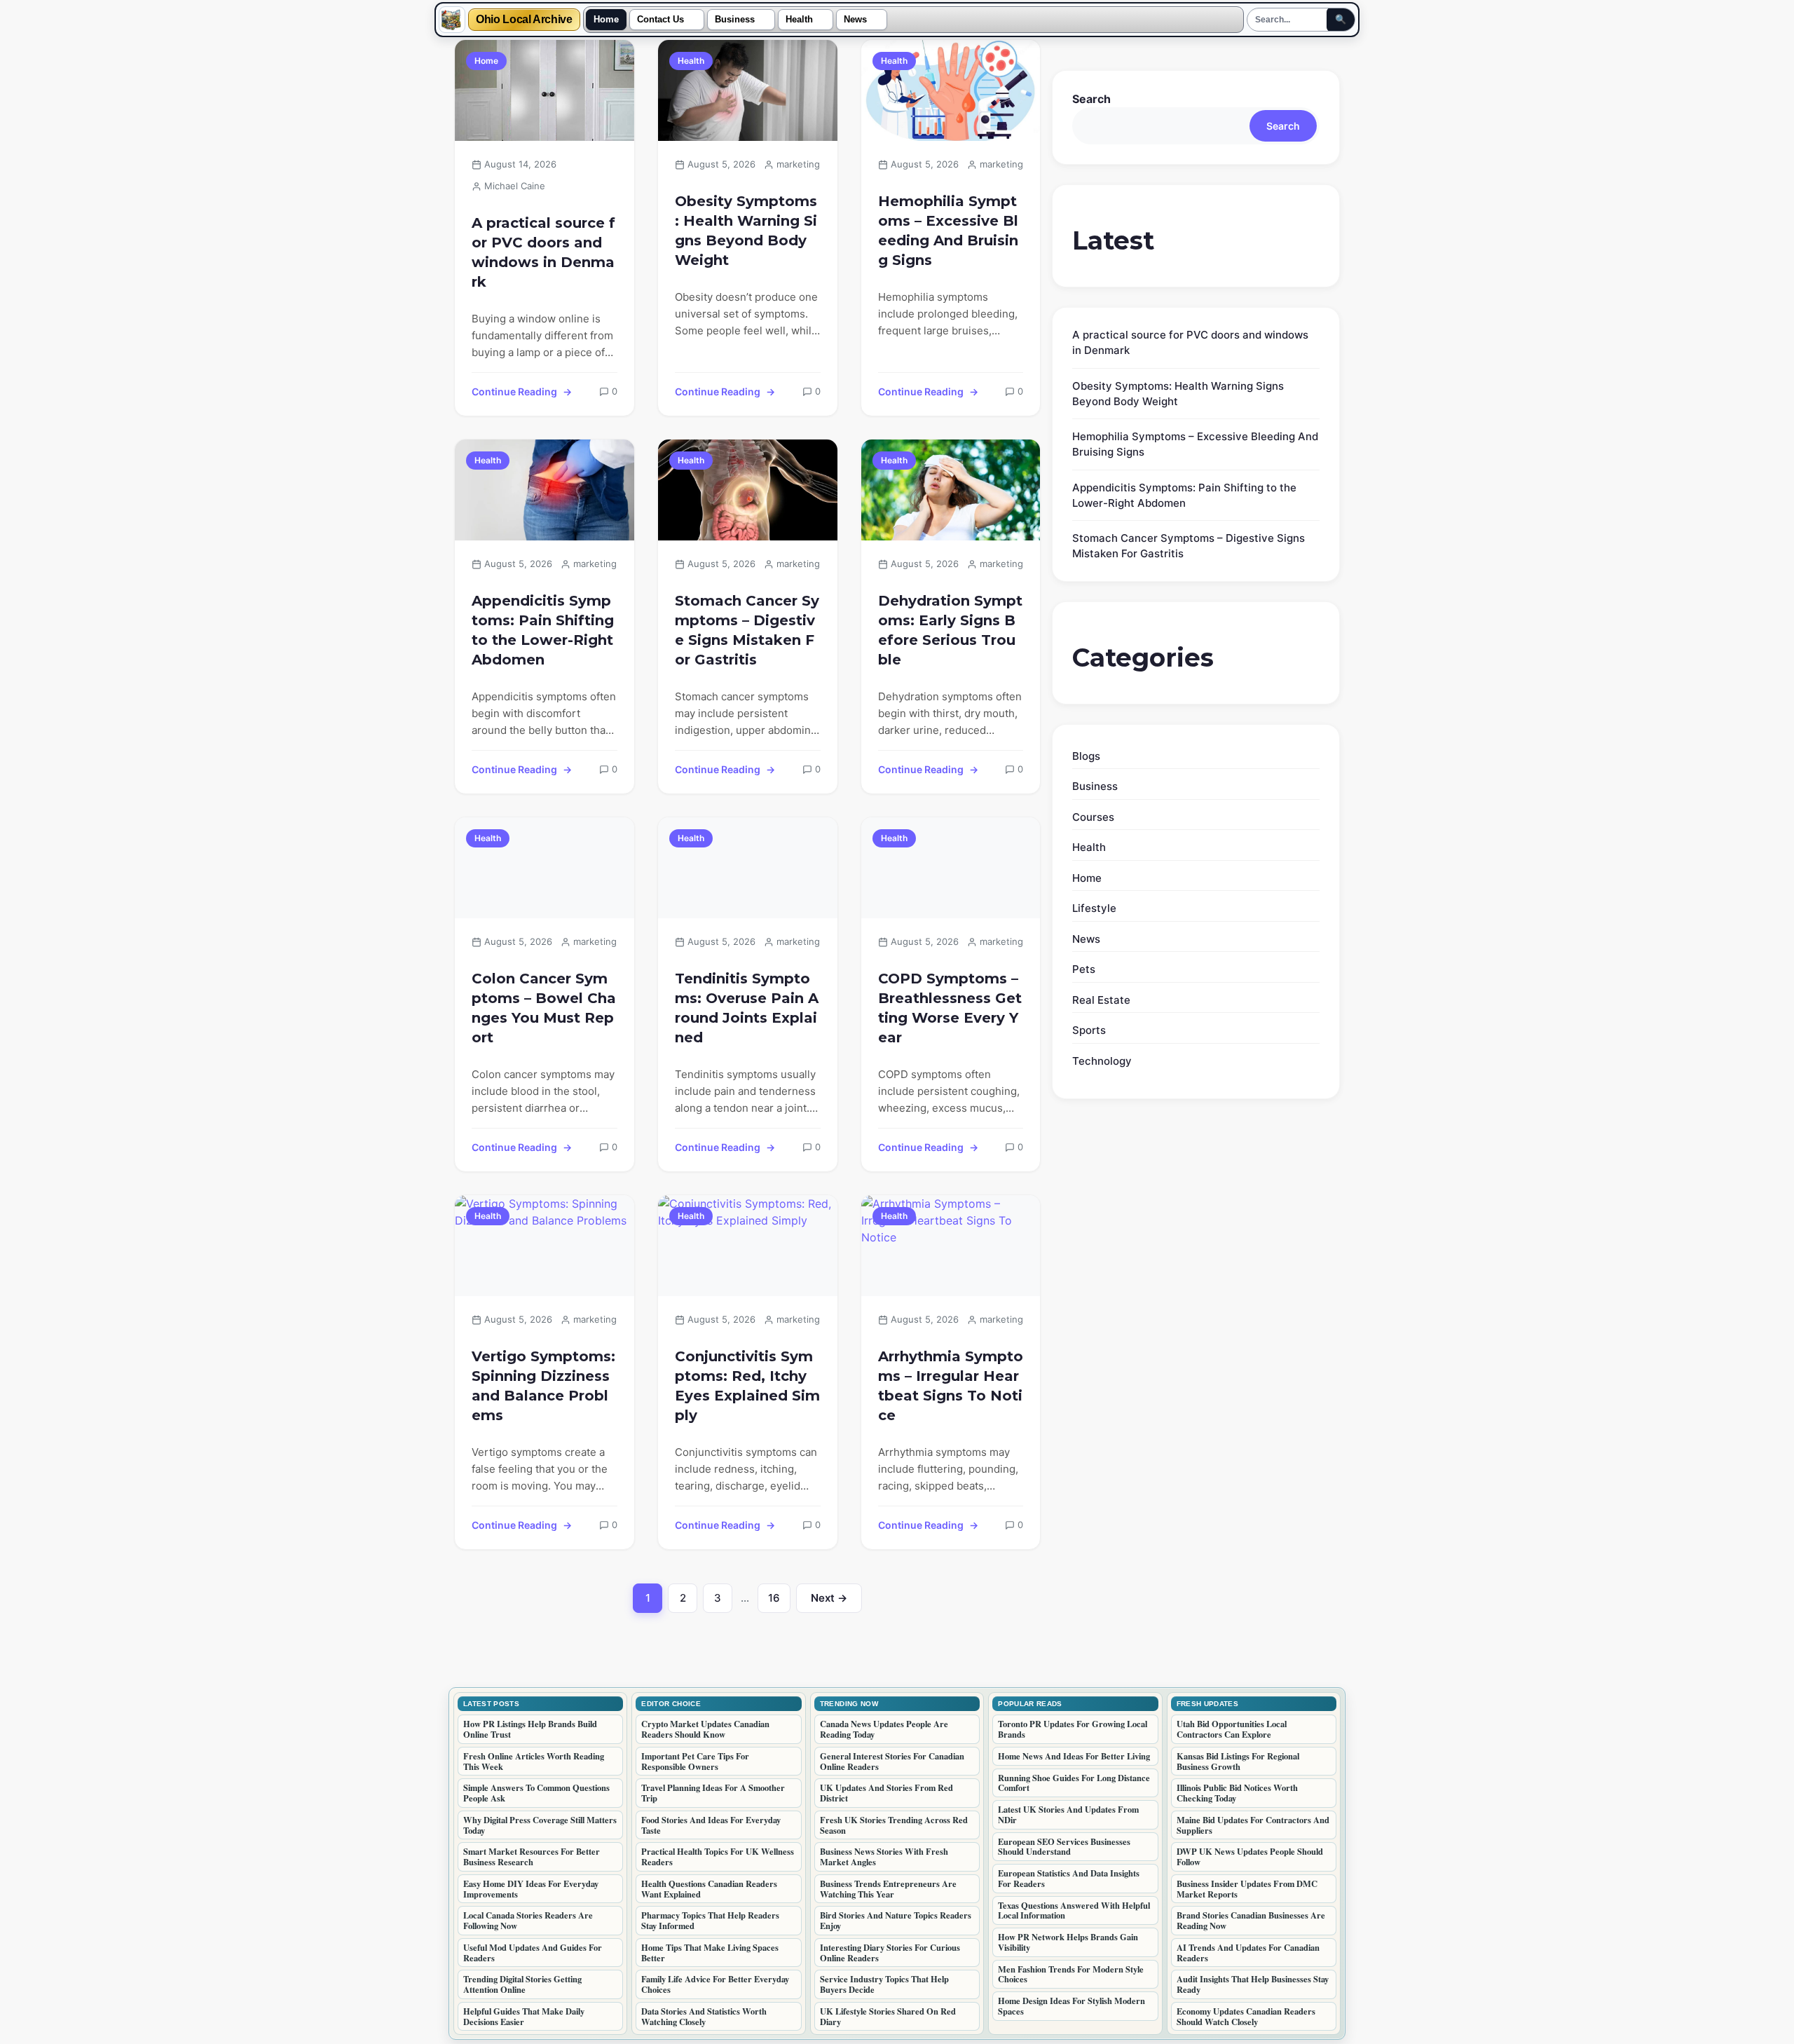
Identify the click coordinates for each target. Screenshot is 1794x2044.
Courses (1093, 817)
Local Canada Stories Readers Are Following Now (528, 1920)
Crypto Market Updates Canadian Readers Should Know (705, 1729)
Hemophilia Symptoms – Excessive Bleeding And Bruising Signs (948, 231)
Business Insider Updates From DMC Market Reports (1247, 1889)
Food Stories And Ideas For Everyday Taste (711, 1825)
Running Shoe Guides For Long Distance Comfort (1074, 1783)
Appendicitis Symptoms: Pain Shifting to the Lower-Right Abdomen (543, 630)
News (855, 20)
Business (735, 20)
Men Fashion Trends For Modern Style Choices (1071, 1974)
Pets (1084, 969)
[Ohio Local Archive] (452, 20)
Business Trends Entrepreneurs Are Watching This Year (888, 1889)
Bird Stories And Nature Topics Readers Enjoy (896, 1920)
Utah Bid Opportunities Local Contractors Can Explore (1232, 1729)
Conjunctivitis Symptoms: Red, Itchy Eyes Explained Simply (747, 1386)
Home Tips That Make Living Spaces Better (710, 1953)
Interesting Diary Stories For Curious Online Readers (890, 1953)
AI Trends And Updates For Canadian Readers (1248, 1953)
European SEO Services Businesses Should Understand (1064, 1847)
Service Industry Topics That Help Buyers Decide (884, 1984)
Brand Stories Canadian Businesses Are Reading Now (1251, 1920)
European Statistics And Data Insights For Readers (1069, 1878)
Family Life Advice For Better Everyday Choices (715, 1984)
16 (779, 1602)
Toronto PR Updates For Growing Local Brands (1073, 1729)
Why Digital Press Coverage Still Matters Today (540, 1825)
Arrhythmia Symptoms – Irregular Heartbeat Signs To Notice (951, 1386)
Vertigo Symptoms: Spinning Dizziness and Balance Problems (543, 1386)
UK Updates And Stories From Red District (886, 1793)
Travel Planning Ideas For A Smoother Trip (713, 1793)
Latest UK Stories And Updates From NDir (1068, 1814)
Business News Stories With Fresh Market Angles (884, 1856)
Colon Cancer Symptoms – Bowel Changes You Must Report (544, 1008)
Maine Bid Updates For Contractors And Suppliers (1253, 1825)
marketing (798, 164)
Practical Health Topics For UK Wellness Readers (718, 1856)
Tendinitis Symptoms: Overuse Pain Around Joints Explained (747, 1008)
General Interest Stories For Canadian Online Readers (892, 1761)
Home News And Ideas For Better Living (1074, 1756)
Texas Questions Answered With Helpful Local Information (1074, 1910)
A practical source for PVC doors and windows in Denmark (543, 252)
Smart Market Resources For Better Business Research (532, 1856)
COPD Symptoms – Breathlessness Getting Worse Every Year (950, 1008)
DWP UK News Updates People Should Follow (1250, 1856)
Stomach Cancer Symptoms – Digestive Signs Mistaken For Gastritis (747, 630)
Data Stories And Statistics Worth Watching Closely (704, 2016)
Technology (1102, 1061)
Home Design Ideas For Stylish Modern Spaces (1071, 2006)
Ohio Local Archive (524, 20)
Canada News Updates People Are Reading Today (884, 1729)
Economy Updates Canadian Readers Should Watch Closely (1246, 2016)
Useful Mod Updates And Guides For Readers (533, 1953)
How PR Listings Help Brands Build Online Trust (530, 1729)
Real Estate (1101, 1000)
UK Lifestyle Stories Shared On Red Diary (888, 2016)
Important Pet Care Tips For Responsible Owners (695, 1761)
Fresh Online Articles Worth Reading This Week (534, 1761)
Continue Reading (514, 391)
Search (1091, 99)
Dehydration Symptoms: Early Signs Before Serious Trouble (950, 630)
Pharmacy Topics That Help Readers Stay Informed (710, 1920)
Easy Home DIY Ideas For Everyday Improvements (531, 1889)
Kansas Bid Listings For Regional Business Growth (1238, 1761)
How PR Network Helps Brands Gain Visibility (1068, 1942)
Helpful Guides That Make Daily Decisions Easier (524, 2016)
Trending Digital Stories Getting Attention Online (522, 1984)
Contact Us (660, 20)
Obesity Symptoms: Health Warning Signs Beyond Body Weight (746, 231)
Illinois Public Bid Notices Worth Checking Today (1237, 1793)
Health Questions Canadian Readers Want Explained (709, 1889)
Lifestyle (1094, 908)
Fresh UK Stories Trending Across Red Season (894, 1825)
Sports (1089, 1030)
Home (606, 20)
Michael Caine (515, 186)
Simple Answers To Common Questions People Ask (536, 1793)
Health (799, 20)
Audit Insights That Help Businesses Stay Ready (1253, 1984)
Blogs (1086, 756)
